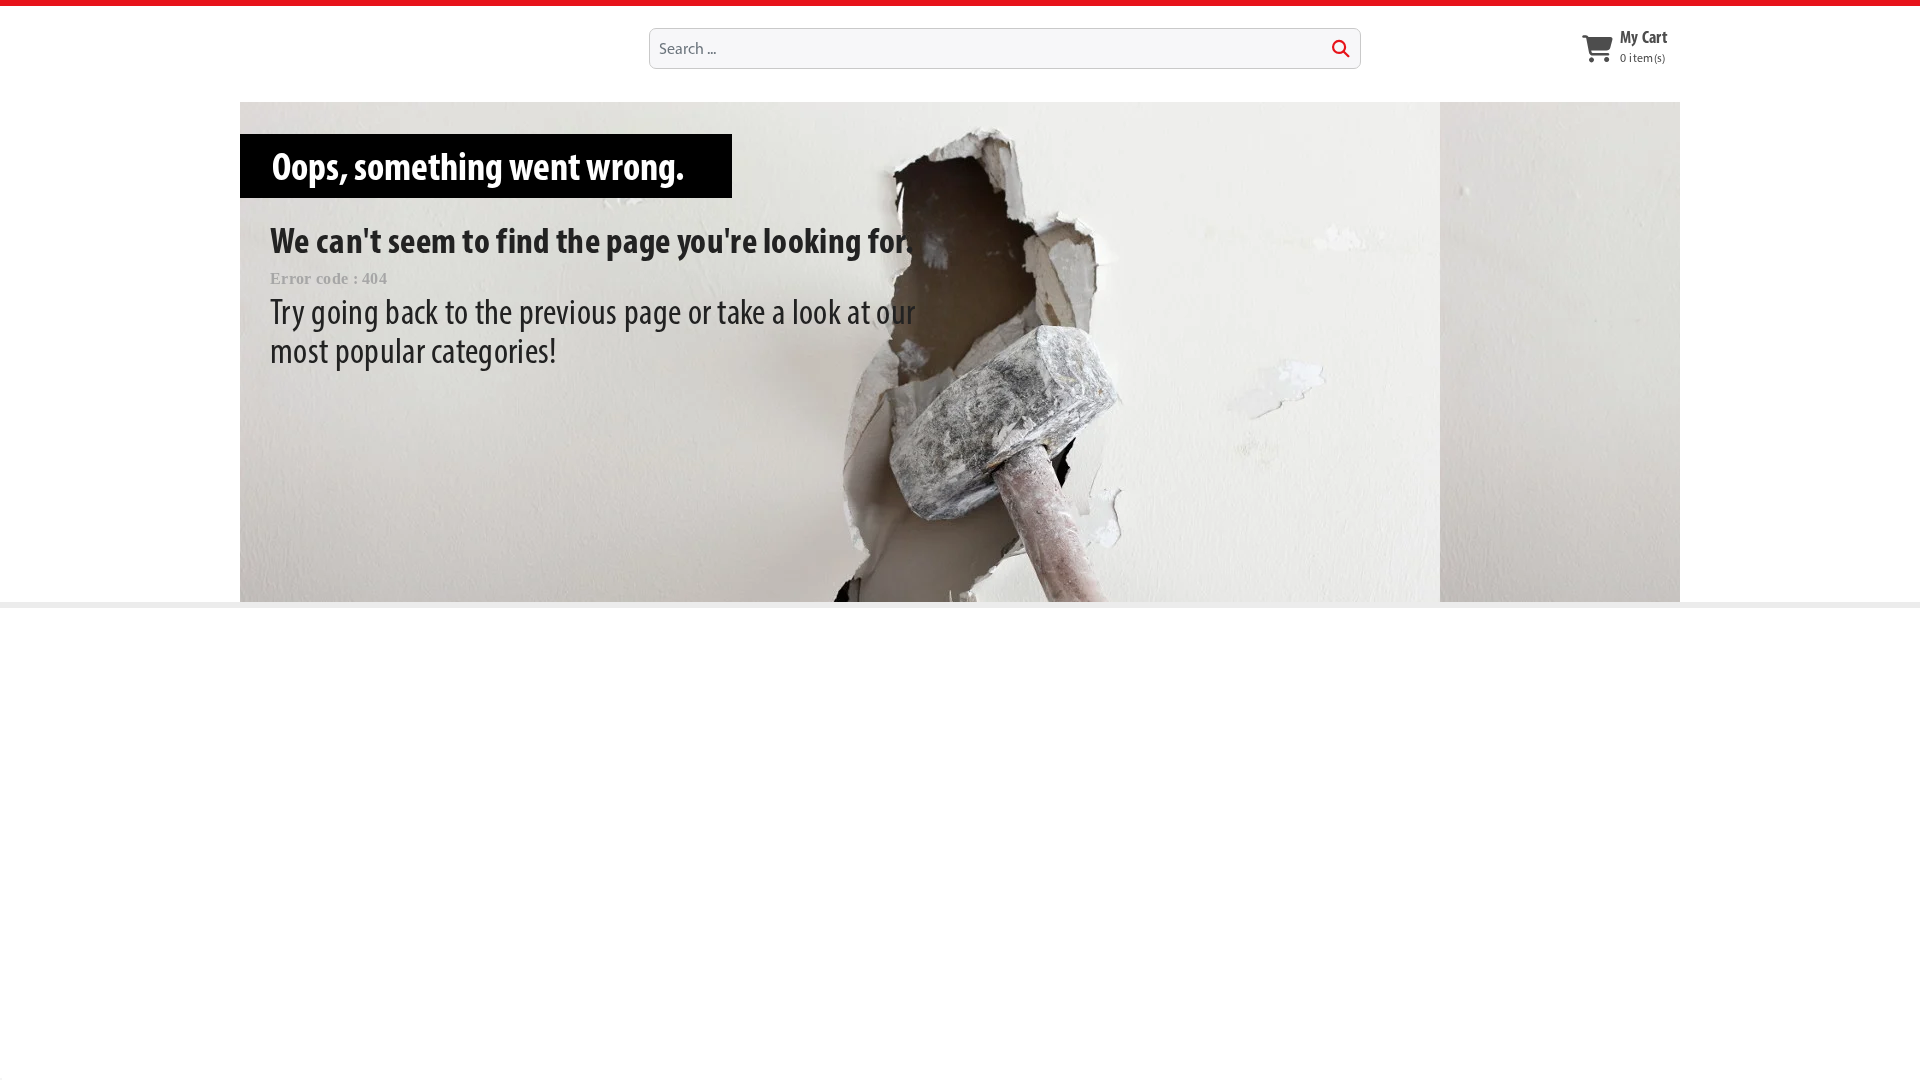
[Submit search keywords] (1341, 49)
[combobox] (1005, 48)
